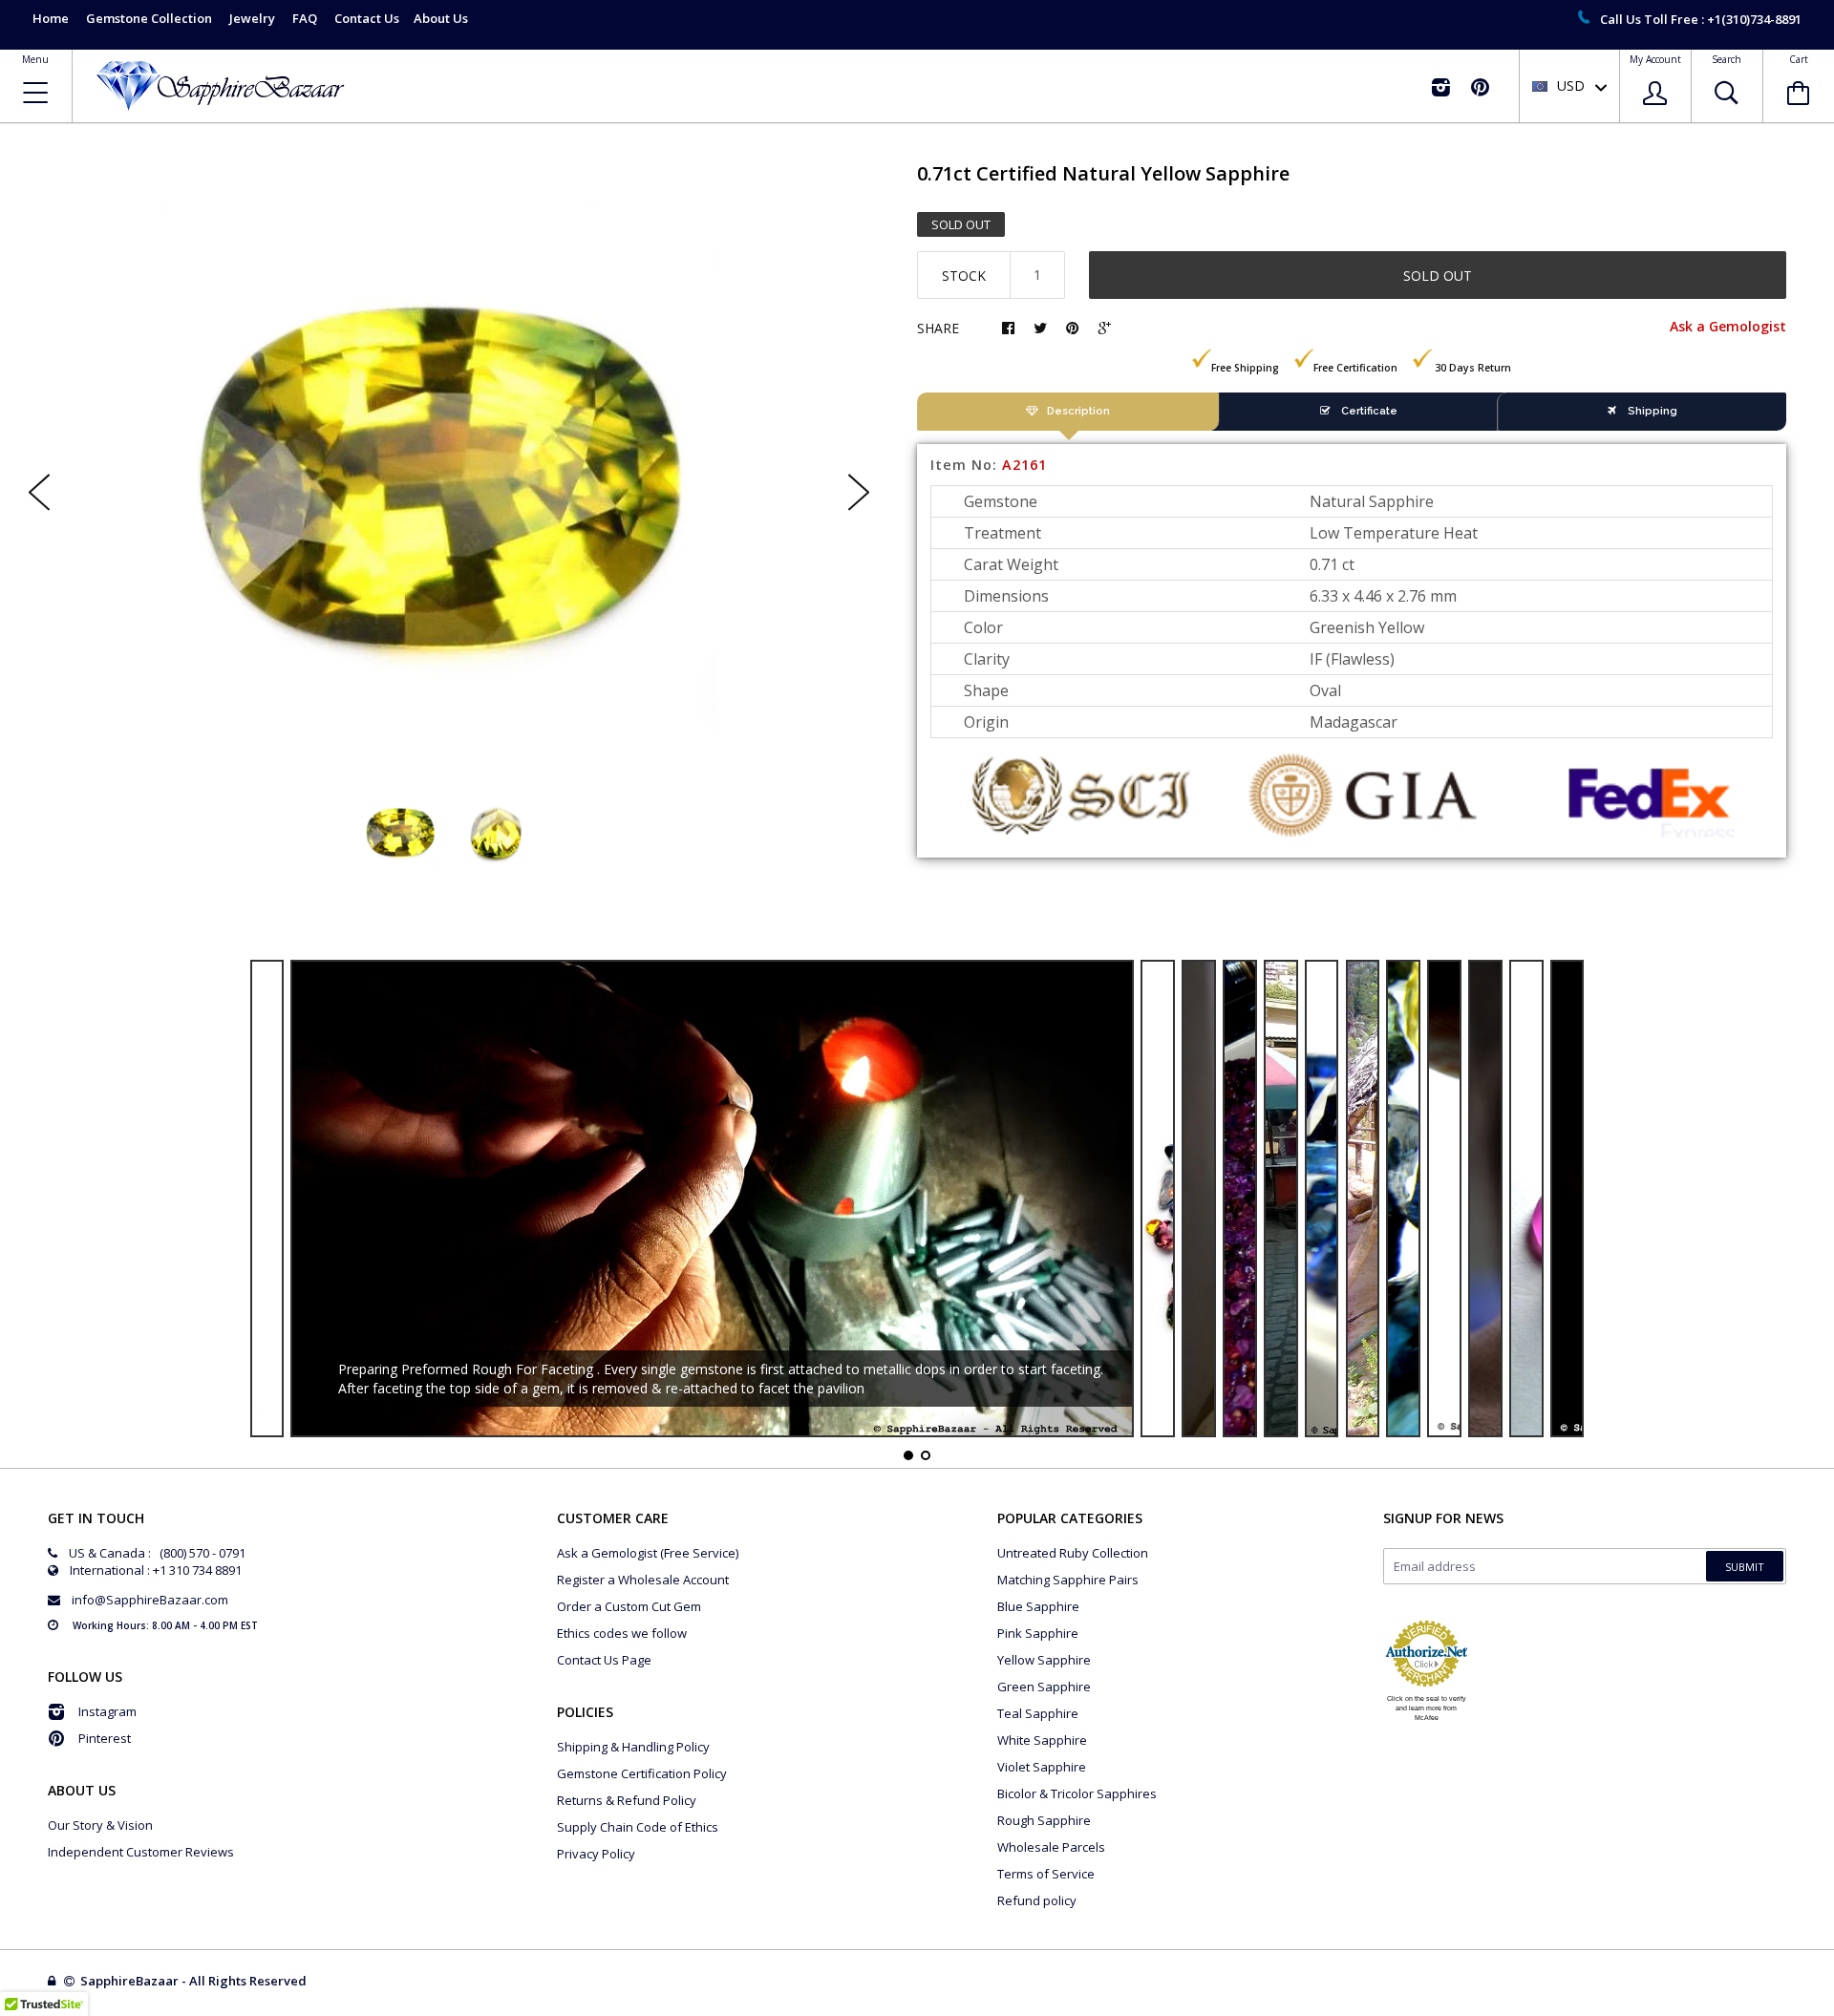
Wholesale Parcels (1051, 1847)
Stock (964, 276)
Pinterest (105, 1738)
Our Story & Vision (100, 1825)
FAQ (305, 18)
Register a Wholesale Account (643, 1580)
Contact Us (367, 18)
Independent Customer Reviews (141, 1852)
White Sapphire (1042, 1740)
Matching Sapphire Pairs (1068, 1580)
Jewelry (252, 18)
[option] (449, 477)
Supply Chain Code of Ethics (638, 1827)
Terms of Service (1046, 1874)
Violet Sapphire (1042, 1767)
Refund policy (1037, 1900)
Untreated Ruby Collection (1073, 1553)
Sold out (1438, 276)
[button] (1833, 2011)
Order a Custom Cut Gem (629, 1606)
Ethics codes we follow (622, 1633)
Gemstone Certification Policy (642, 1773)
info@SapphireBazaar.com (150, 1600)
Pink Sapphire (1038, 1633)
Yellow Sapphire (1044, 1660)
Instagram (107, 1711)
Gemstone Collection (149, 18)
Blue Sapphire (1038, 1606)
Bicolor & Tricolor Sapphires (1077, 1793)
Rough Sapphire (1044, 1820)
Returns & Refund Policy (627, 1800)
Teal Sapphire (1038, 1713)
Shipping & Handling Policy (633, 1747)
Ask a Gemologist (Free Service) (648, 1553)
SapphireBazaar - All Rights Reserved (195, 1981)
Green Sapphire (1044, 1687)
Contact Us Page (604, 1660)
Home (51, 18)
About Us (441, 18)
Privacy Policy (596, 1854)
